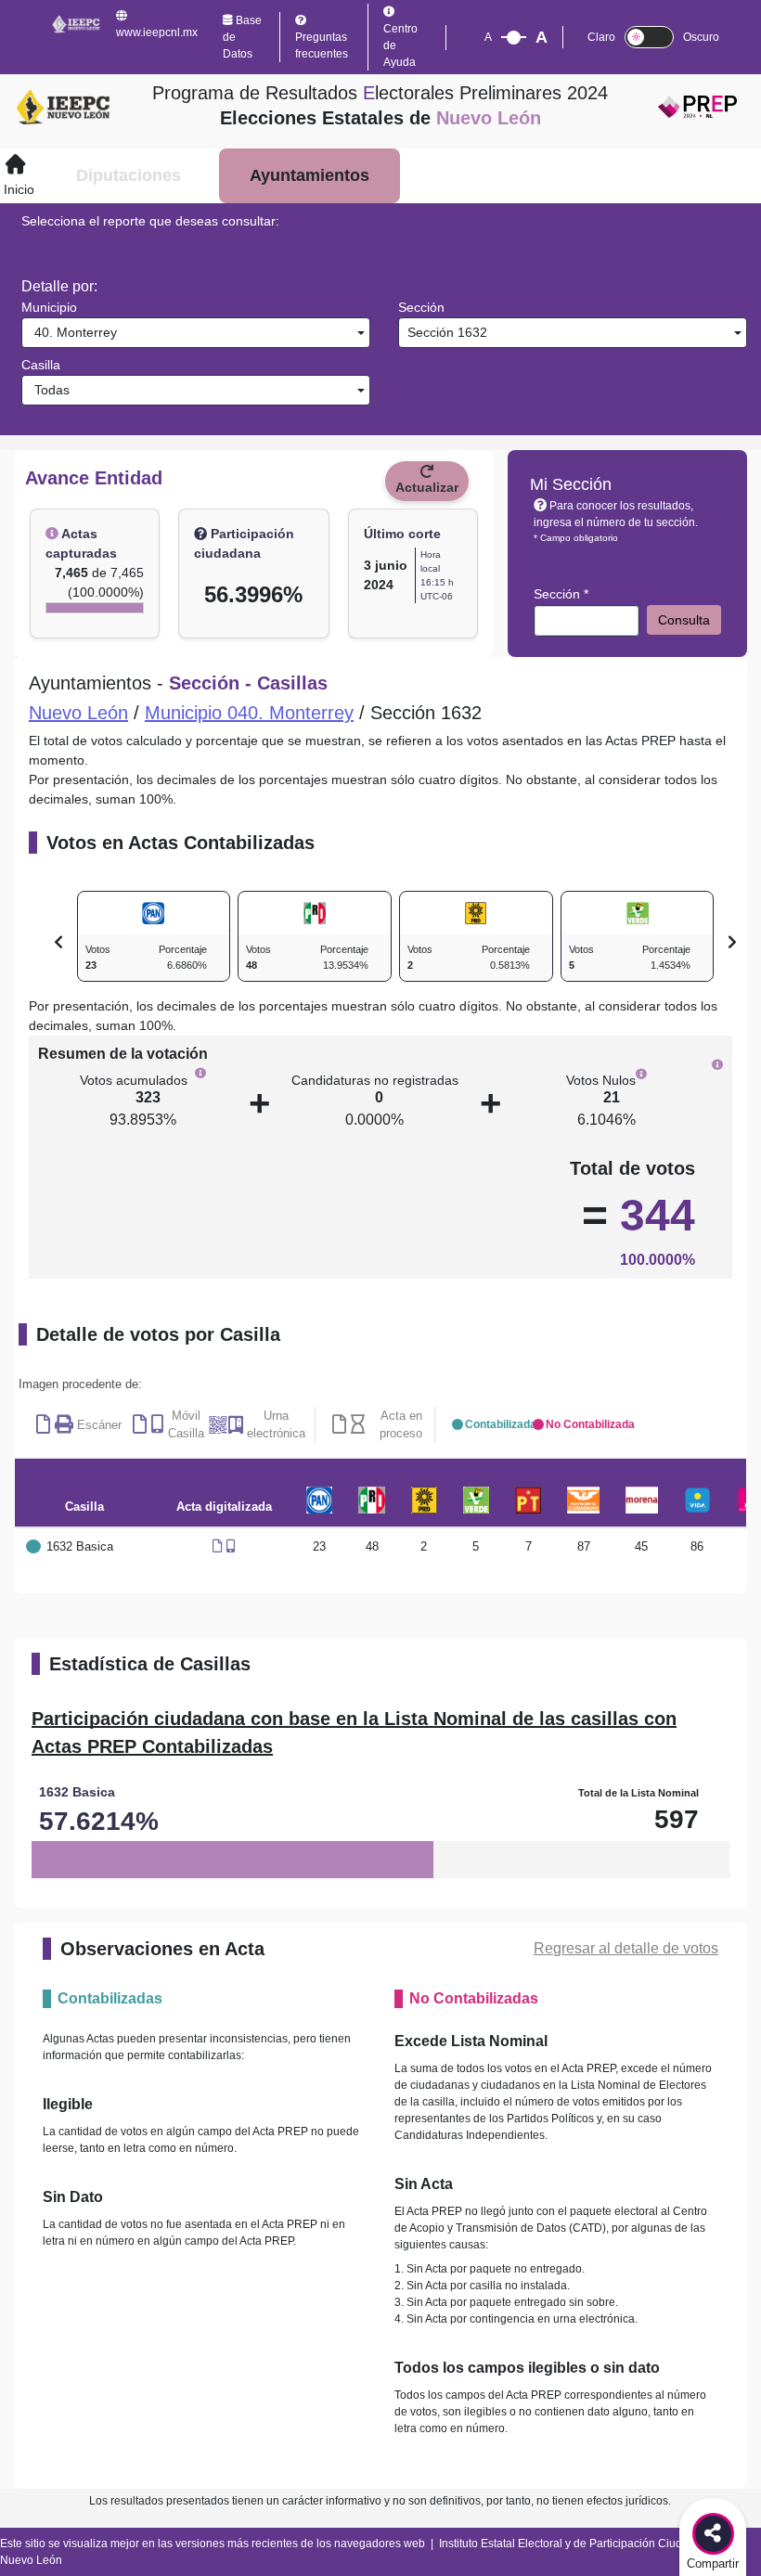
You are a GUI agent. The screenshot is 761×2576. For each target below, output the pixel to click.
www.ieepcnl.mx (157, 32)
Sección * (561, 594)
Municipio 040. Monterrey (249, 713)
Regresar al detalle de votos (626, 1948)
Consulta (684, 620)
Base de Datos (242, 37)
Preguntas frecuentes (322, 45)
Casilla (41, 365)
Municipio (49, 307)
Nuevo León (78, 713)
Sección (421, 307)
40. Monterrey (72, 332)
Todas (48, 390)
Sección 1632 (445, 332)
